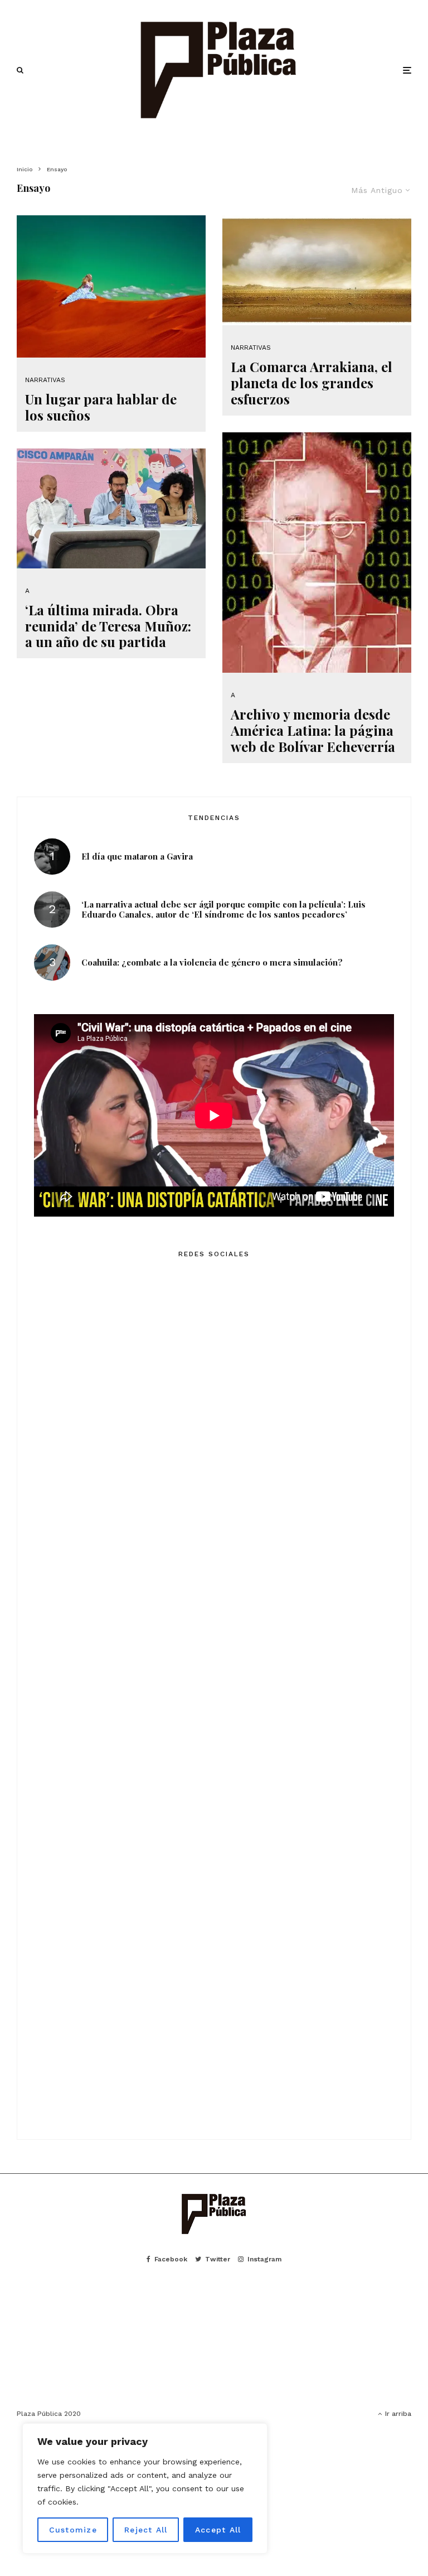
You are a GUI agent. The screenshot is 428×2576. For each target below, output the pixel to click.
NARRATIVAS (45, 380)
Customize (73, 2530)
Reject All (146, 2530)
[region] (145, 2488)
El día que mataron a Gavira (137, 856)
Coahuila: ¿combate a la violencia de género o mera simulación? (212, 962)
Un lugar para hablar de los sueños (101, 407)
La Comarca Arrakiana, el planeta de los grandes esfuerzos (312, 383)
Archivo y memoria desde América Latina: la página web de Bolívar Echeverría (313, 730)
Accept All (218, 2530)
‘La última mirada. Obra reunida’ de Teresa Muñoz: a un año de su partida (108, 626)
